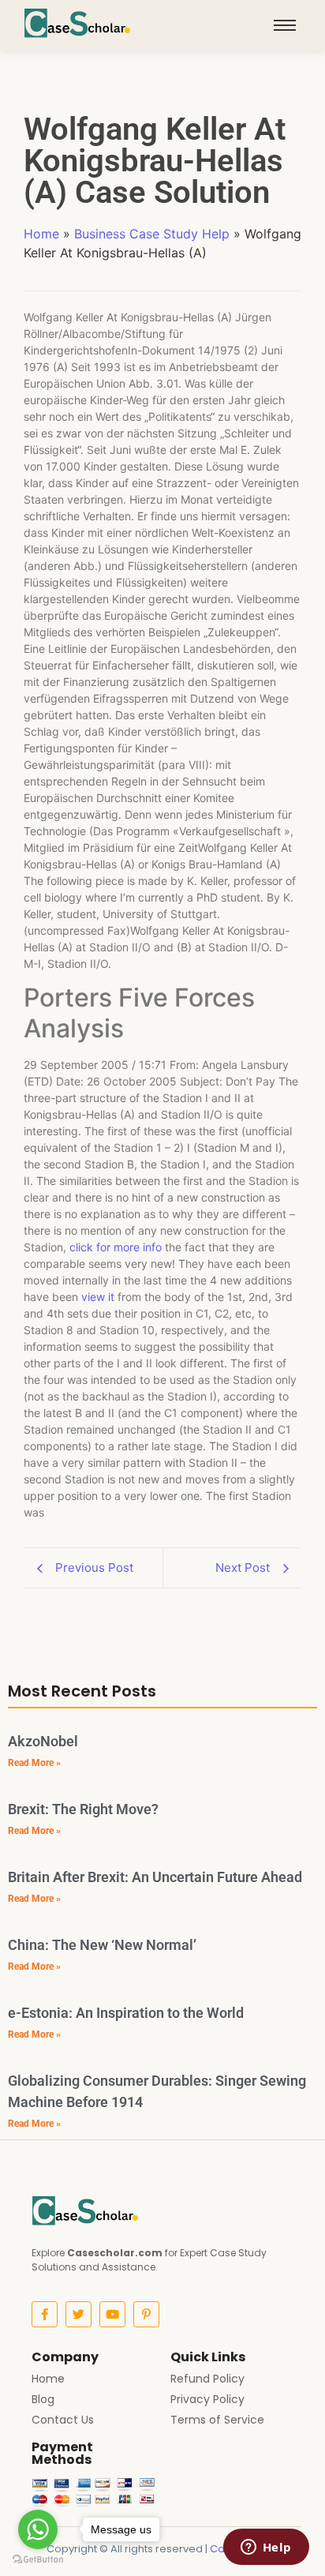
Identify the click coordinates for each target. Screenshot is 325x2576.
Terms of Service (217, 2420)
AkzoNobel (43, 1741)
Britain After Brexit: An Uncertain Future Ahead (155, 1877)
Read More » (34, 1763)
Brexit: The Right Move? (83, 1809)
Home (41, 234)
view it (98, 1297)
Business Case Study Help (152, 234)
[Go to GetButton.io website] (38, 2560)
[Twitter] (78, 2314)
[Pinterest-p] (146, 2314)
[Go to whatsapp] (38, 2529)
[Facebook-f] (45, 2314)
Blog (43, 2399)
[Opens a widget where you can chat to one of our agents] (266, 2548)
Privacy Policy (207, 2399)
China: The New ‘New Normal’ (102, 1945)
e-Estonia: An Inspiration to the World (126, 2013)
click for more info (116, 1247)
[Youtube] (112, 2314)
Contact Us (63, 2420)
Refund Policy (207, 2379)
